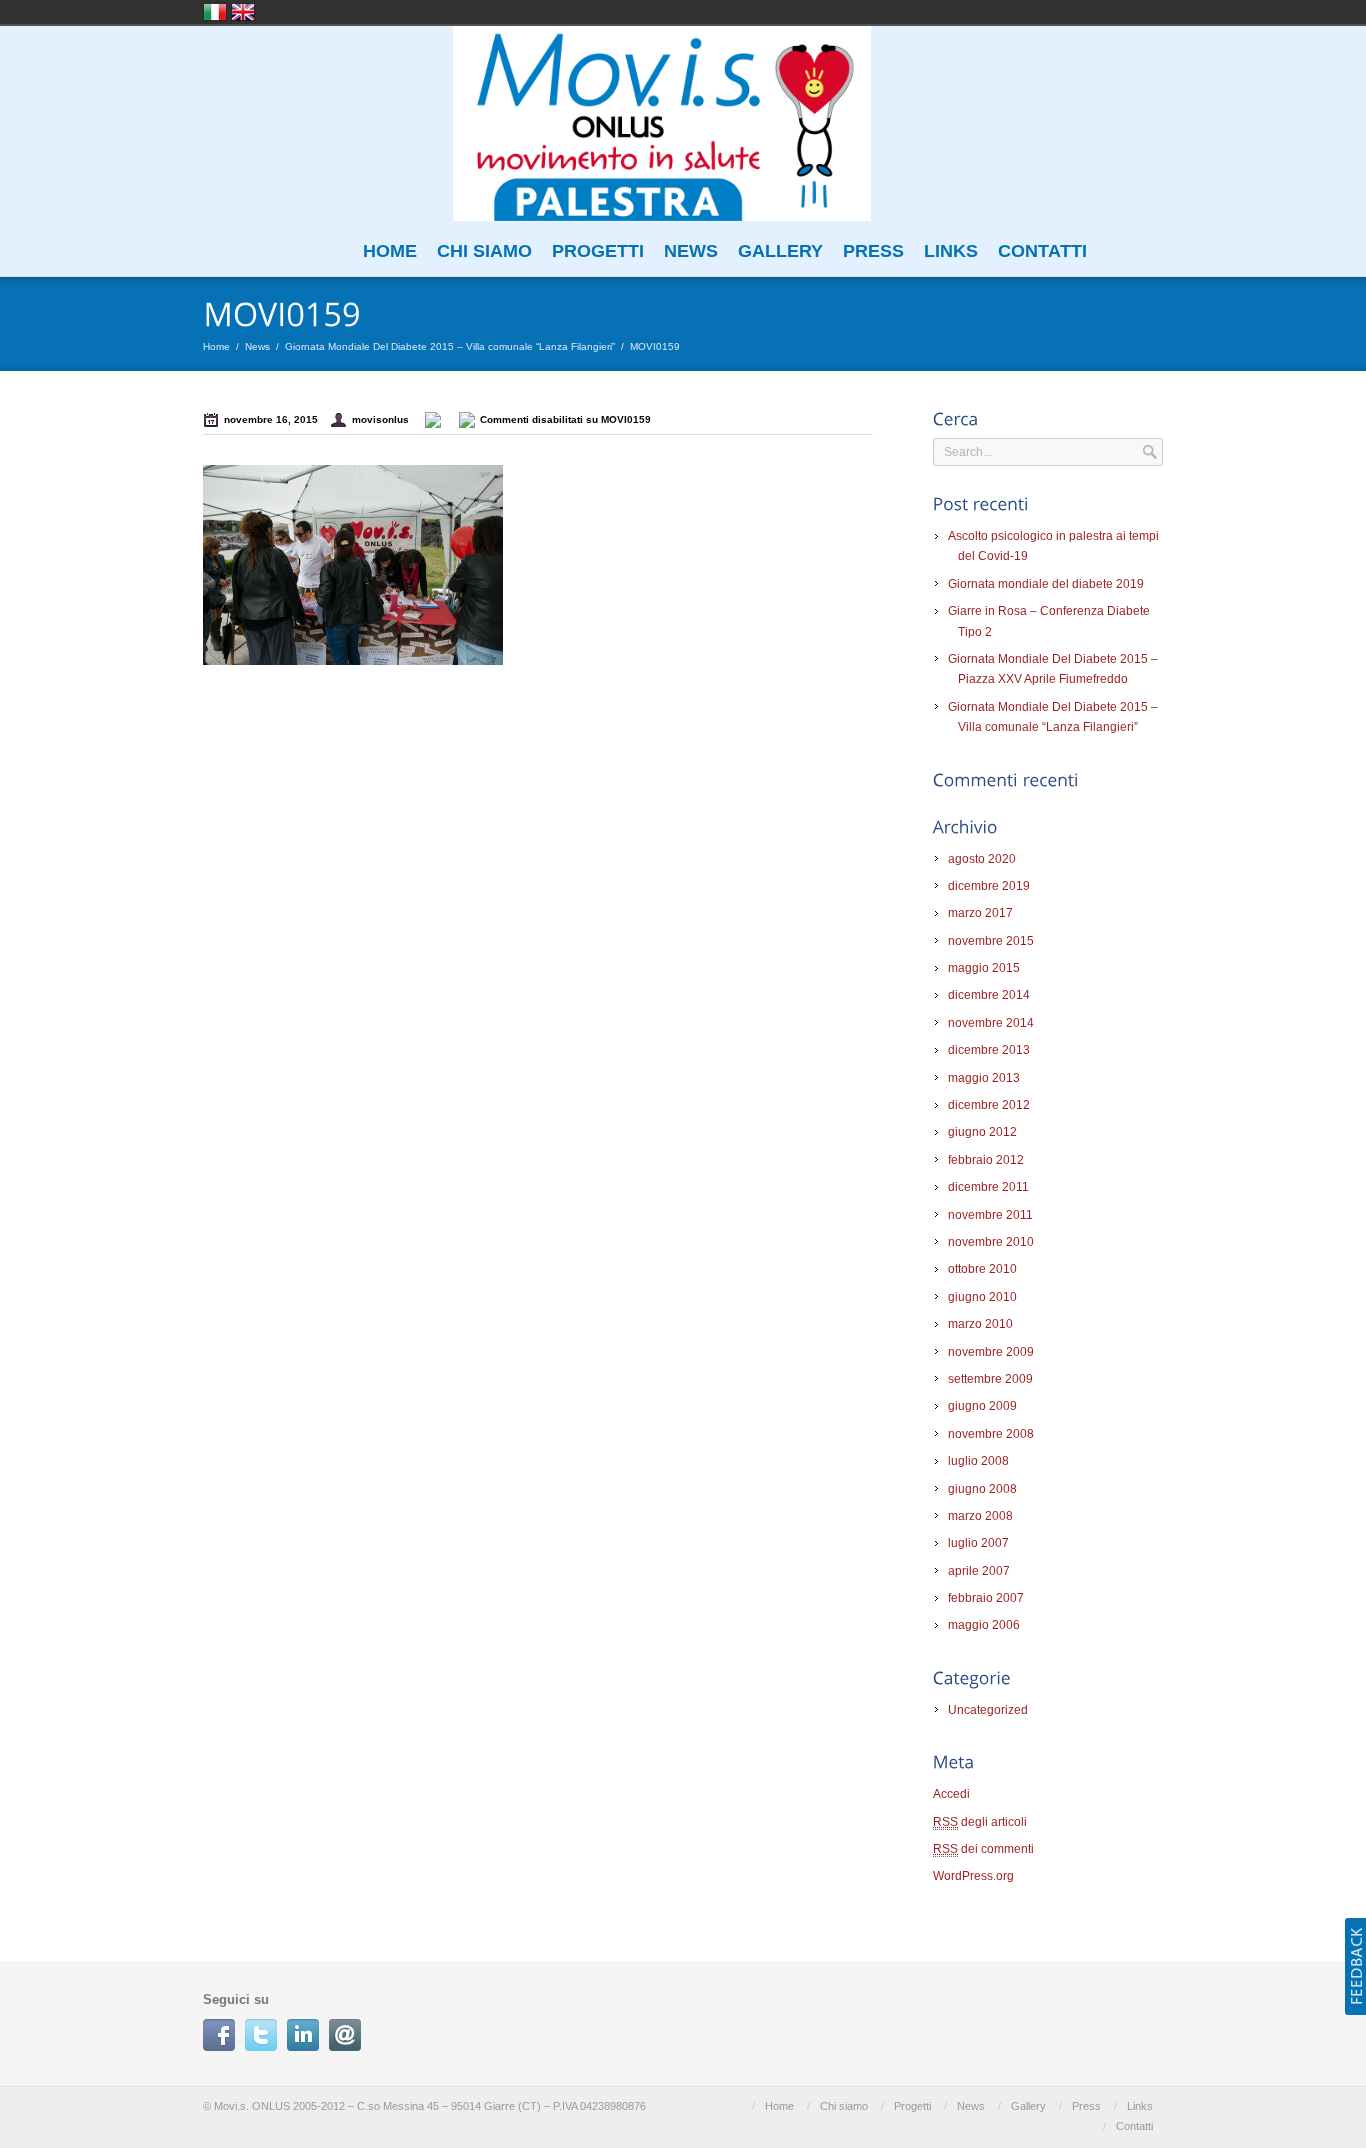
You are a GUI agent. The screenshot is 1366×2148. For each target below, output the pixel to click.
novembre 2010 (991, 1242)
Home (390, 251)
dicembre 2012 (989, 1105)
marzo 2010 (980, 1324)
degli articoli (980, 1822)
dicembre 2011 (988, 1187)
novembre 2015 (991, 941)
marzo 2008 (980, 1516)
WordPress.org (973, 1876)
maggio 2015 (984, 968)
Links (951, 251)
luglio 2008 (978, 1461)
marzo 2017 (980, 913)
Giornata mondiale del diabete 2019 (1046, 584)
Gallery (780, 251)
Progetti (598, 251)
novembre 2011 (990, 1215)
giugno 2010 (982, 1297)
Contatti (1042, 251)
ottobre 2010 (982, 1269)
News (691, 251)
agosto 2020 (982, 859)
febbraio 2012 (986, 1160)
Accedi (951, 1794)
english (243, 12)
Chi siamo (484, 251)
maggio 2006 (984, 1625)
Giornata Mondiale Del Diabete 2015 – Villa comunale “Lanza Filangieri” (450, 346)
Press (873, 251)
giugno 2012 (982, 1132)
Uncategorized (988, 1710)
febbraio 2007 (986, 1598)
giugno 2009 (982, 1406)
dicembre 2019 (989, 886)
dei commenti (983, 1849)
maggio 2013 (984, 1078)
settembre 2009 (990, 1379)
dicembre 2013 (989, 1050)
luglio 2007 (978, 1543)
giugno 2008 (982, 1489)
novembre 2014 (991, 1023)
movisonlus (380, 419)
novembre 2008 (991, 1434)
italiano (215, 12)
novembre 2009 (991, 1352)
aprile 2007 (979, 1571)
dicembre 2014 (989, 995)
